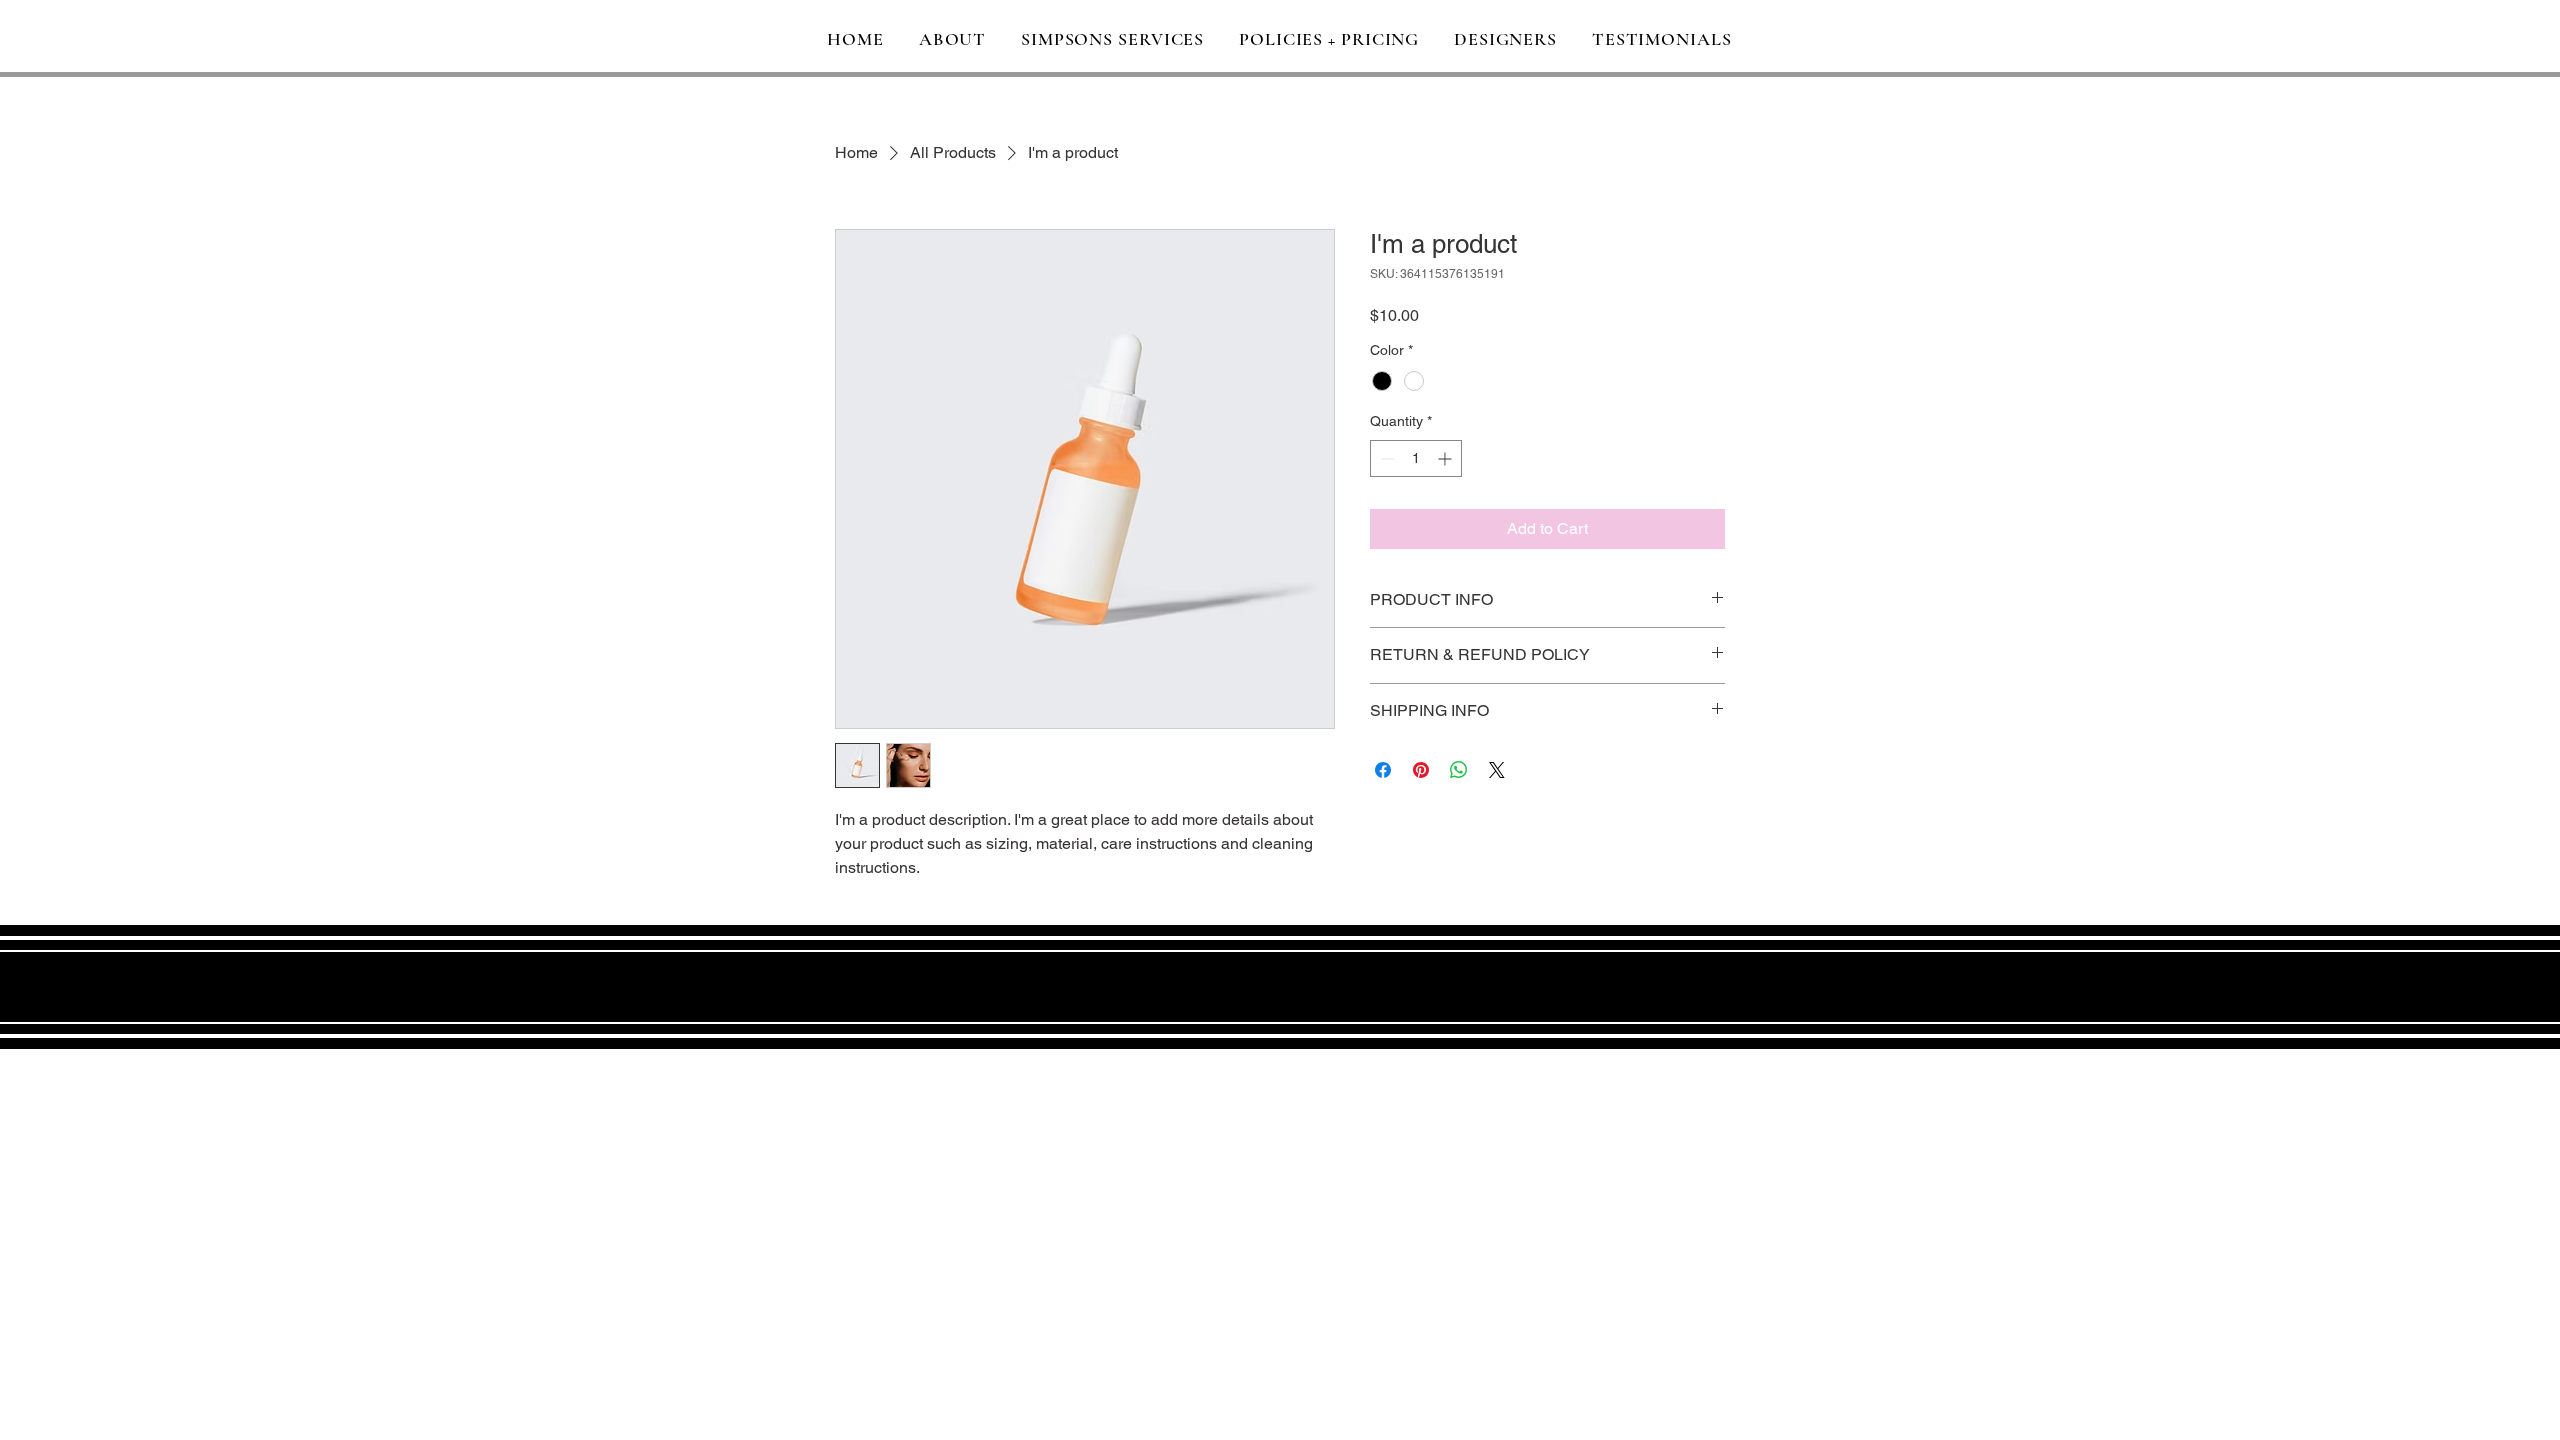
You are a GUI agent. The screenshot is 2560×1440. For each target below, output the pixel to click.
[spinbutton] (1416, 458)
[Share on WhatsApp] (1459, 770)
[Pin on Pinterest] (1421, 770)
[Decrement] (1385, 458)
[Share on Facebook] (1383, 770)
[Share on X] (1497, 770)
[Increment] (1446, 458)
